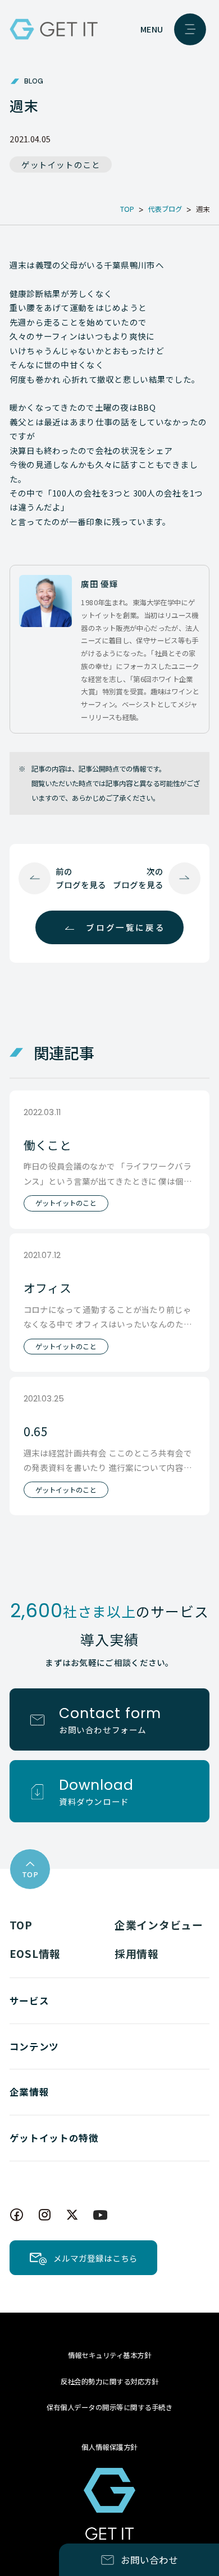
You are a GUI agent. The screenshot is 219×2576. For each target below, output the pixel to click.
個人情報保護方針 (109, 2447)
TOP (21, 1925)
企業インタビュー (159, 1925)
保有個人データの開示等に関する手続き (110, 2407)
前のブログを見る (81, 878)
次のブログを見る (138, 878)
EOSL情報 (35, 1953)
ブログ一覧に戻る (126, 927)
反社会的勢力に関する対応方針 (110, 2382)
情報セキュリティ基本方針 (110, 2355)
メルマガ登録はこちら (95, 2258)
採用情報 (137, 1953)
